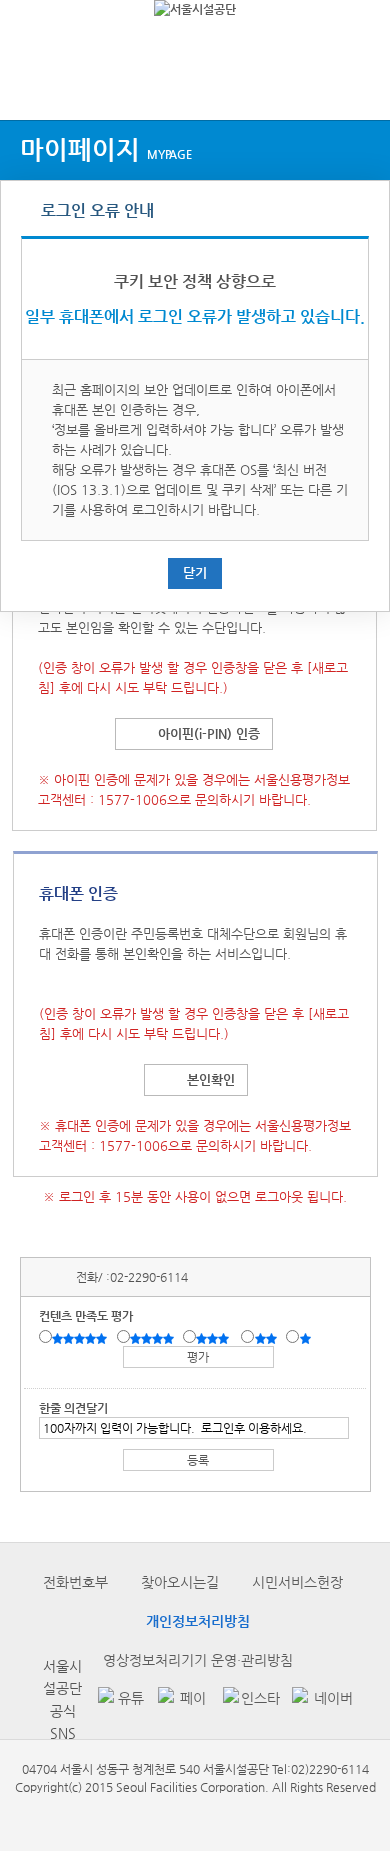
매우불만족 (306, 1338)
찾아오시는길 (180, 1582)
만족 (154, 1338)
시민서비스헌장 (297, 1582)
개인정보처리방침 (198, 1621)
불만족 (267, 1338)
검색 (356, 82)
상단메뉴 (32, 82)
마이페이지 (106, 149)
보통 (216, 1338)
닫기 (195, 572)
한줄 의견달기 (73, 1408)
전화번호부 (75, 1582)
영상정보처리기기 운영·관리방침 (198, 1660)
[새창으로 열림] (118, 1699)
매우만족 (82, 1338)
